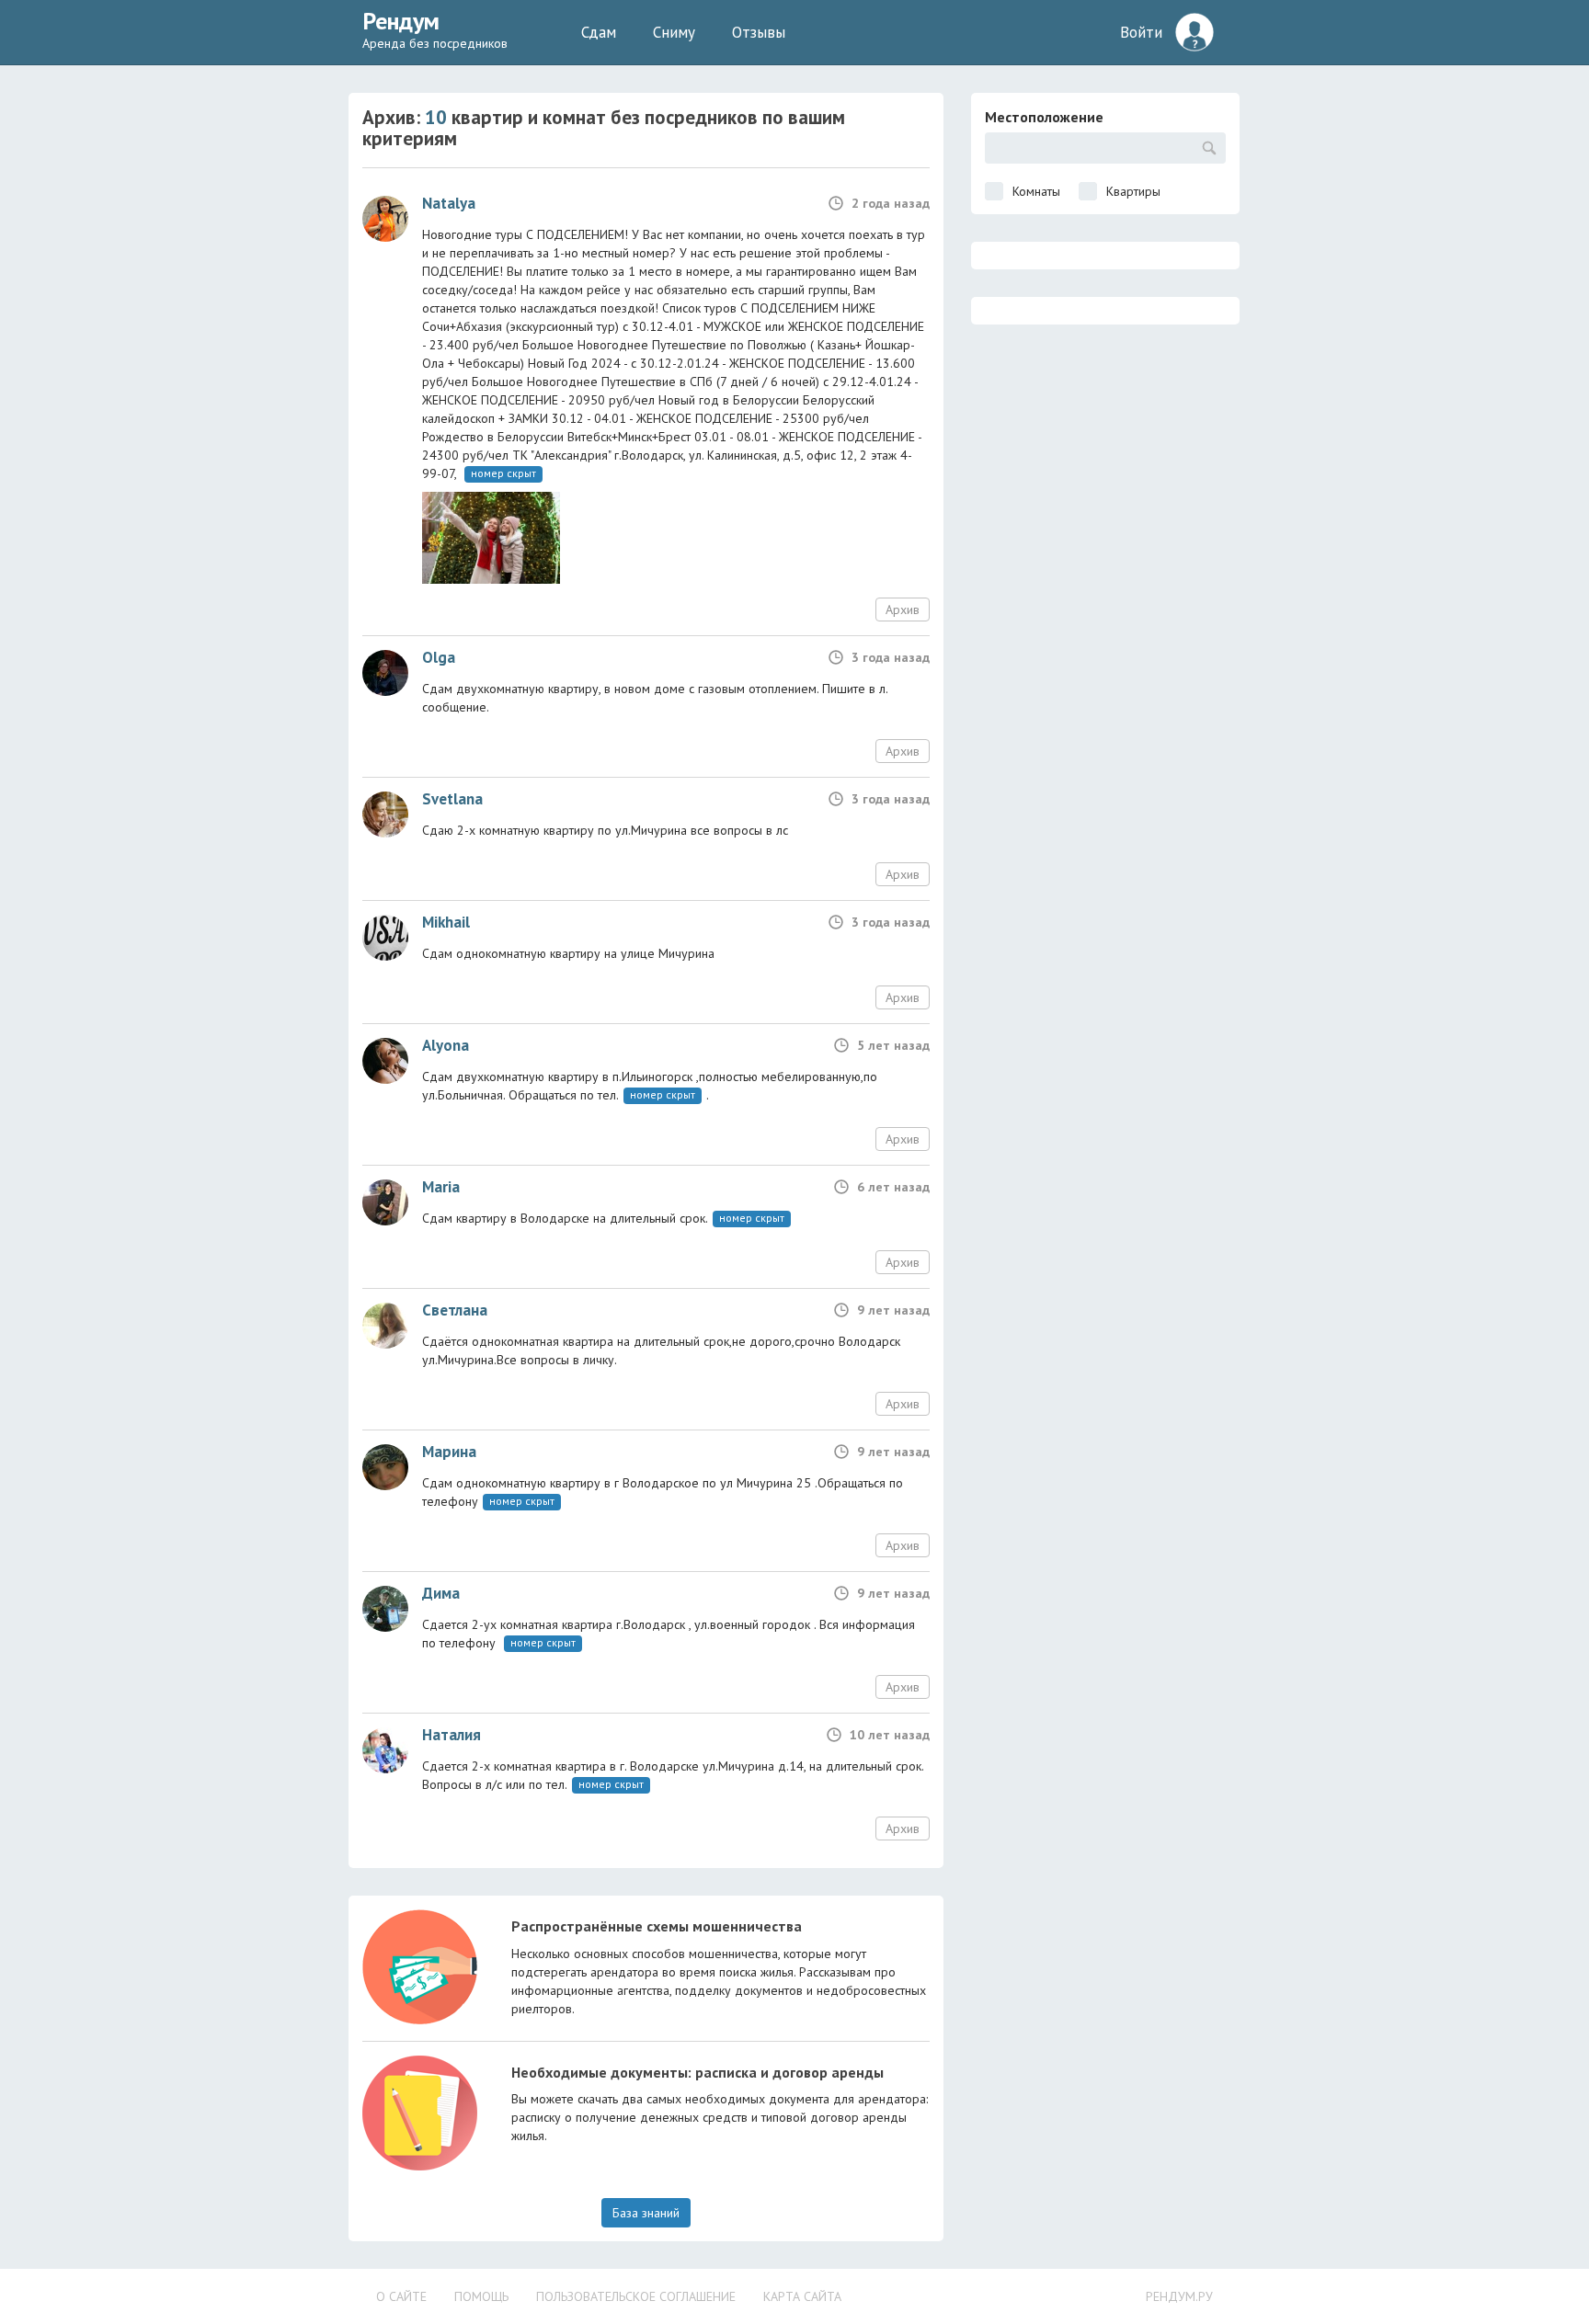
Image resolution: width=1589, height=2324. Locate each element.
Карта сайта (802, 2296)
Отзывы (759, 32)
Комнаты (1036, 191)
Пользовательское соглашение (636, 2296)
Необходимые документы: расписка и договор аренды (697, 2072)
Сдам (599, 32)
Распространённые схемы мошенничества (657, 1926)
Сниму (674, 32)
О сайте (401, 2296)
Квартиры (1133, 191)
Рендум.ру (1179, 2296)
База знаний (646, 2213)
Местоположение (1044, 117)
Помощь (481, 2296)
